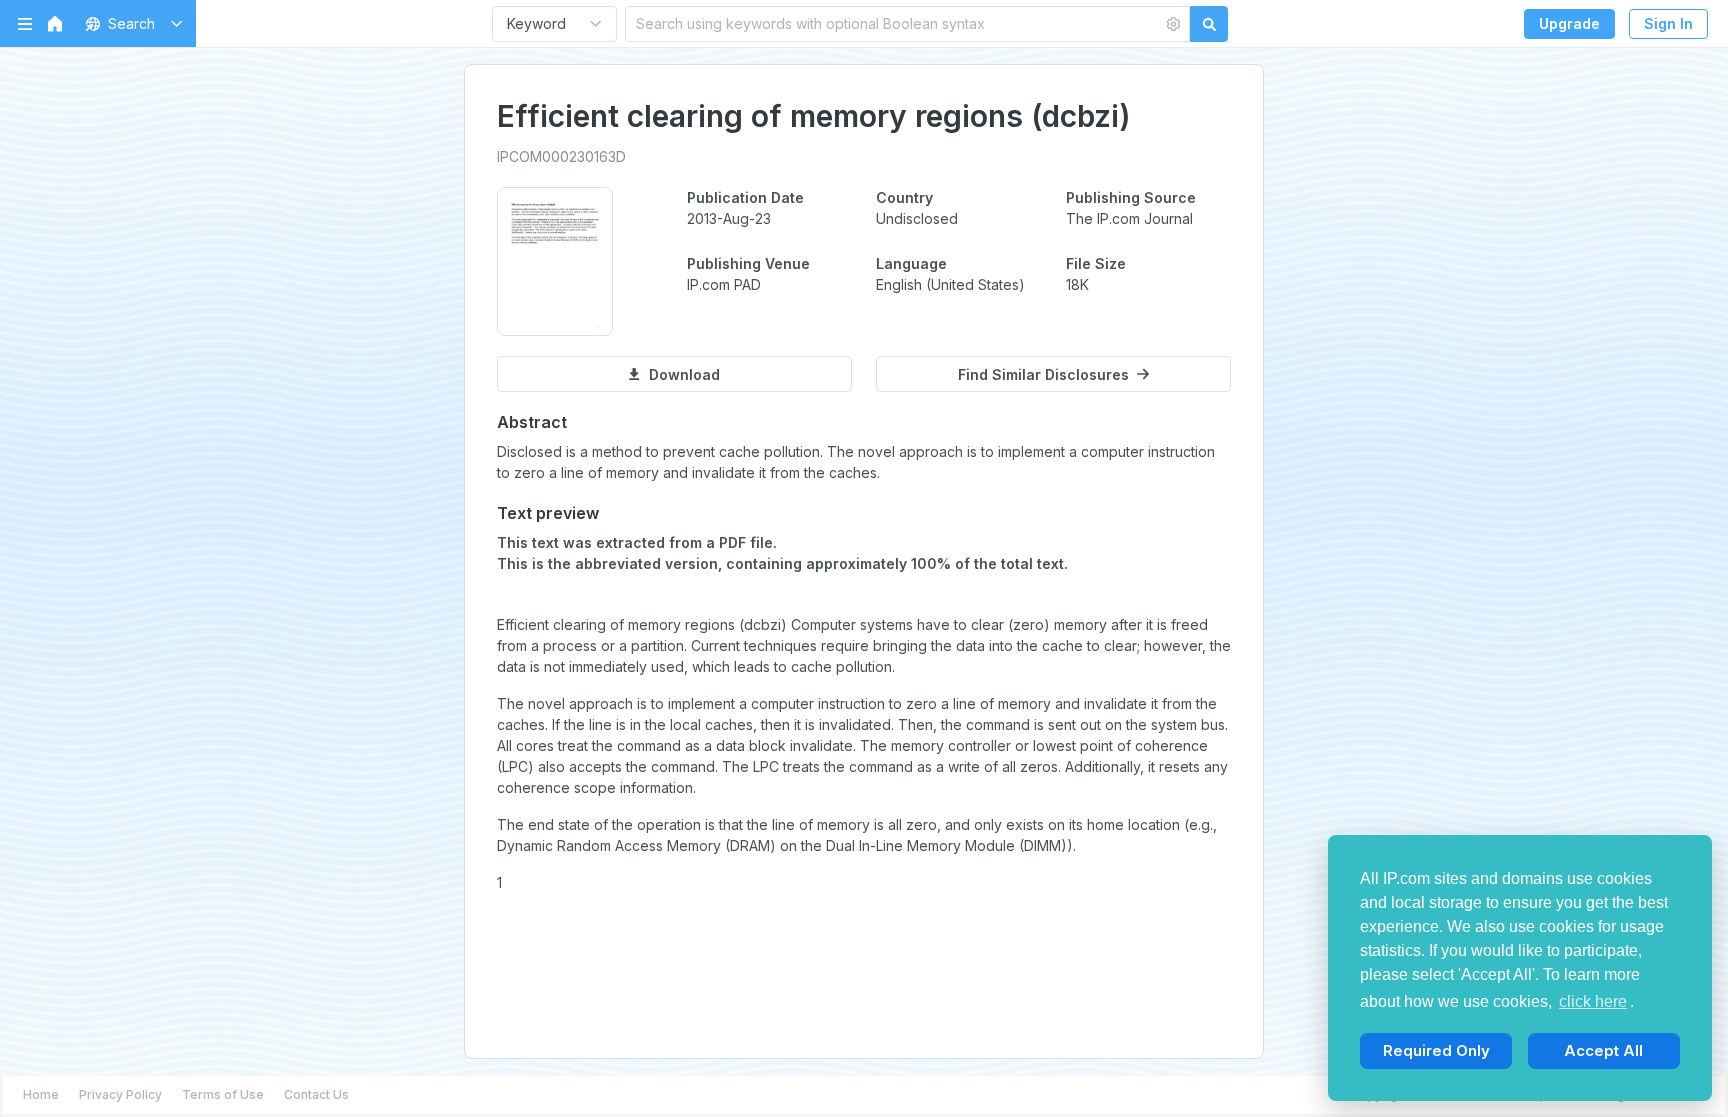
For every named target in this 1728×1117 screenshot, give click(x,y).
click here (1593, 1001)
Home (41, 1094)
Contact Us (316, 1094)
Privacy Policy (120, 1094)
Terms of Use (223, 1094)
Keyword (536, 23)
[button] (130, 23)
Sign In (1668, 23)
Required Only (1436, 1050)
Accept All (1603, 1050)
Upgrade (1569, 23)
